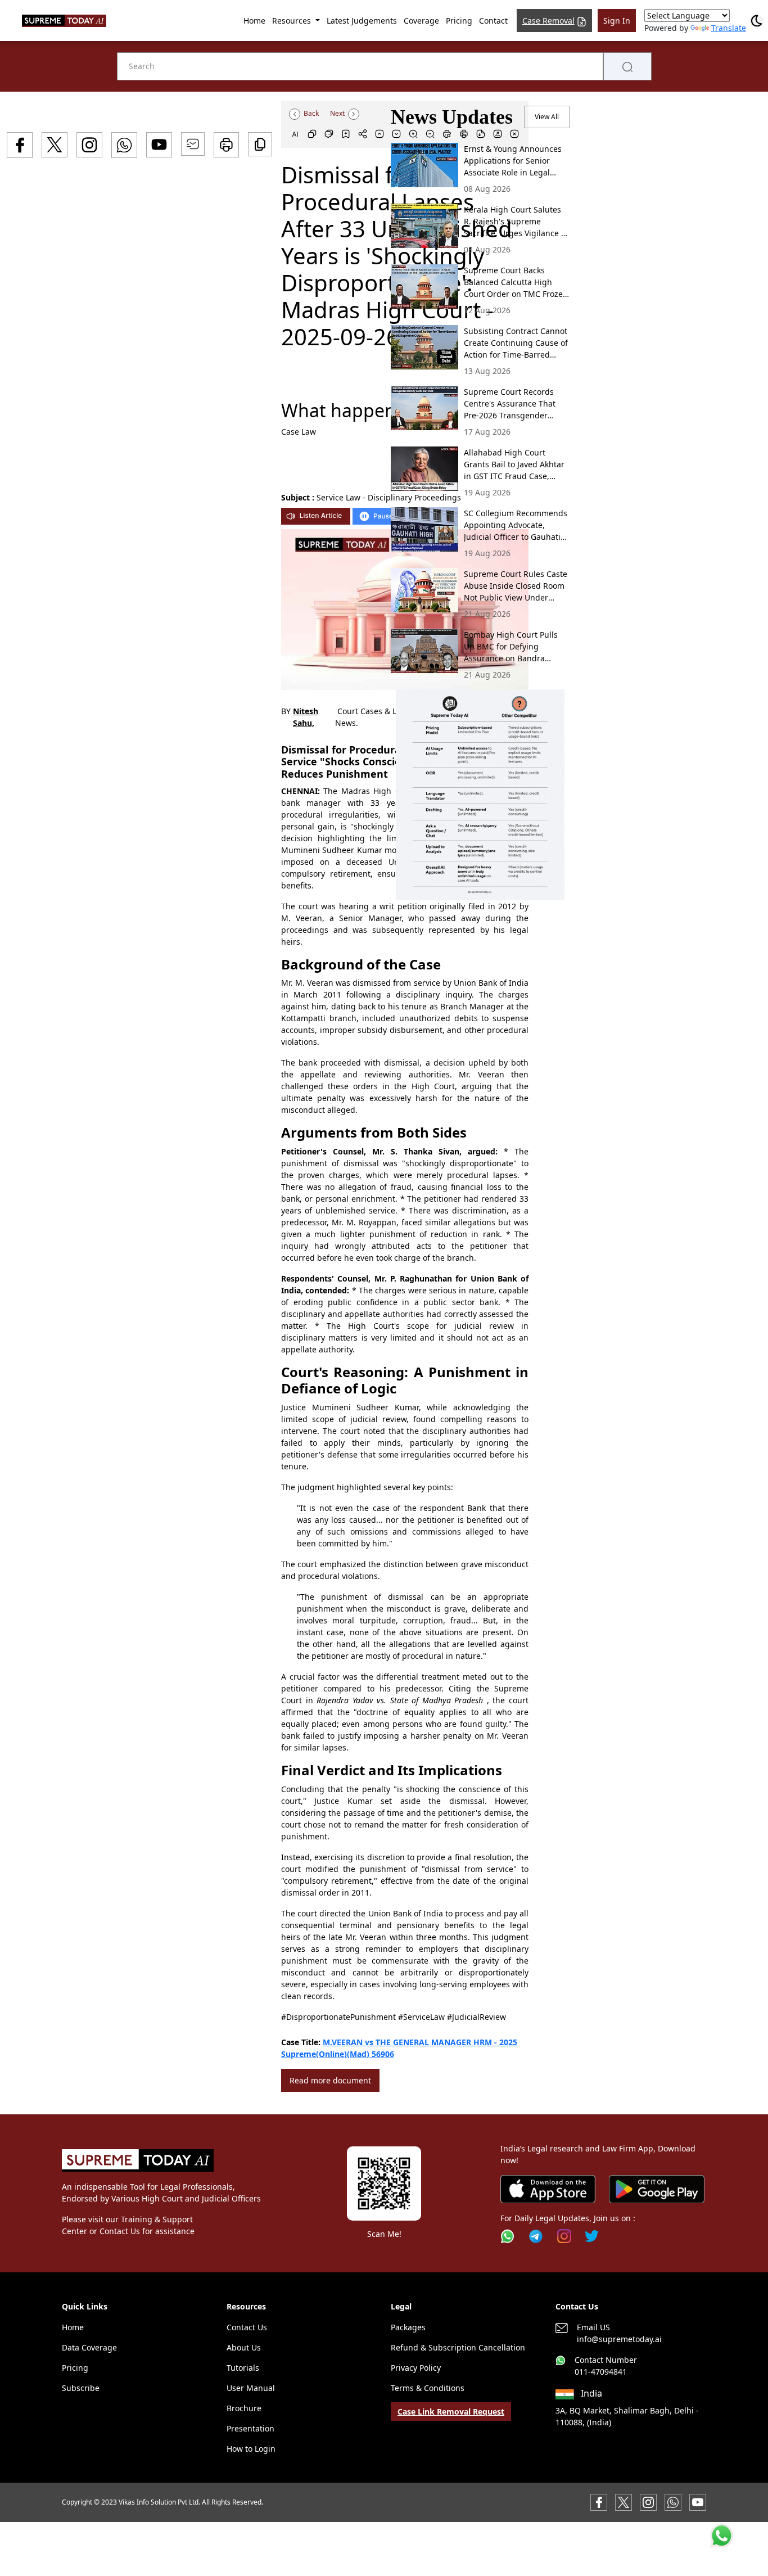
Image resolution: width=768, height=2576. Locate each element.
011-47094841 (601, 2372)
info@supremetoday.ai (619, 2339)
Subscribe (81, 2388)
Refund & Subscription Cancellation (458, 2347)
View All (547, 117)
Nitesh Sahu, (306, 717)
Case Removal (548, 21)
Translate (729, 28)
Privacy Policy (416, 2368)
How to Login (251, 2449)
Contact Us (247, 2327)
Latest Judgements (362, 21)
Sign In (617, 21)
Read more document (330, 2080)
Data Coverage (89, 2347)
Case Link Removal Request (451, 2412)
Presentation (250, 2428)
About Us (244, 2347)
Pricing (459, 21)
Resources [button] (293, 21)
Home (254, 21)
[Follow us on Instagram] (564, 2236)
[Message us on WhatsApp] (673, 2501)
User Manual (251, 2388)
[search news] (627, 66)
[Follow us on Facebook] (599, 2501)
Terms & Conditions (428, 2388)
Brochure (244, 2408)
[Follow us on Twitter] (592, 2236)
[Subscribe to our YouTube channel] (698, 2501)
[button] (480, 795)
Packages (408, 2327)
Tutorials (243, 2368)
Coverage (421, 21)
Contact (493, 21)
